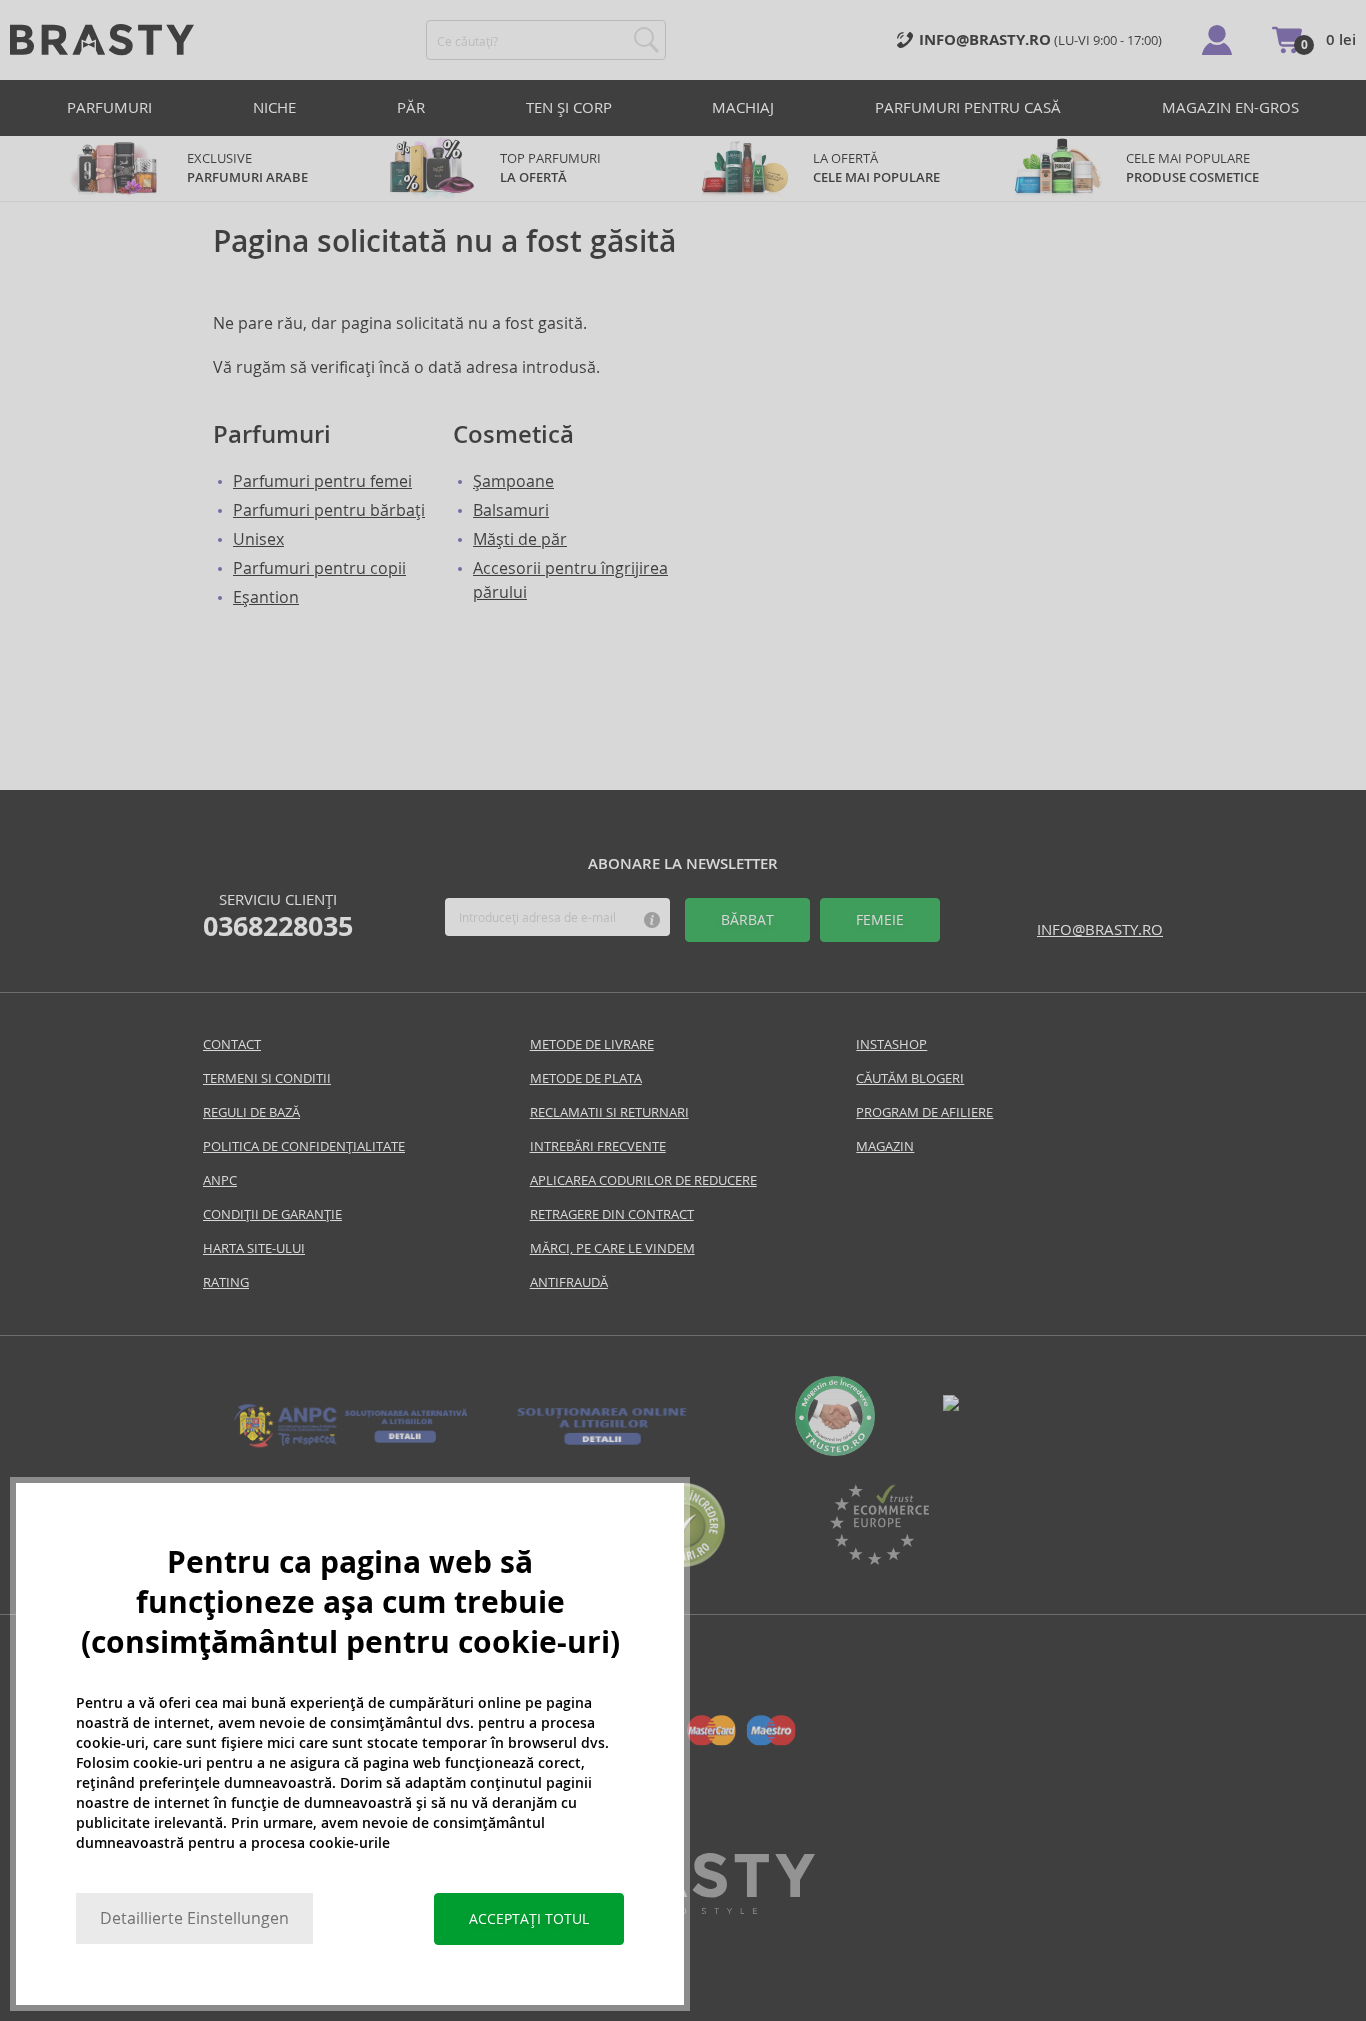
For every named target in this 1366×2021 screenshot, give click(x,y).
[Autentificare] (1217, 40)
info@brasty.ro (1100, 929)
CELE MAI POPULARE (1192, 168)
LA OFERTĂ (876, 168)
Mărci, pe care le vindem (612, 1248)
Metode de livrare (592, 1044)
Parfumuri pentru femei (322, 481)
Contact (232, 1044)
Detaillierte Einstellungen (194, 1918)
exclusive (247, 168)
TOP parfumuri (550, 168)
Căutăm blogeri (910, 1078)
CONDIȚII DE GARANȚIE (272, 1214)
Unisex (258, 539)
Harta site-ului (254, 1248)
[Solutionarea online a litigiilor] (602, 1445)
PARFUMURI (109, 107)
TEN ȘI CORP (569, 107)
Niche (274, 107)
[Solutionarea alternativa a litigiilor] (352, 1445)
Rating (226, 1282)
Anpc (220, 1180)
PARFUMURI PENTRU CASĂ (968, 107)
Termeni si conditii (267, 1078)
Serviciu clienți (278, 916)
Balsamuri (511, 510)
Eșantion (266, 597)
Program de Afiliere (924, 1112)
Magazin (885, 1146)
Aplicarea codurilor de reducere (643, 1180)
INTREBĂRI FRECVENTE (598, 1146)
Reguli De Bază (251, 1112)
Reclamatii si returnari (609, 1112)
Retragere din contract (612, 1214)
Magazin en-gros (1230, 107)
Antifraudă (569, 1282)
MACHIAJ (743, 107)
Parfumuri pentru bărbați (329, 510)
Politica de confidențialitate (304, 1146)
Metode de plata (586, 1078)
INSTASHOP (891, 1044)
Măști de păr (520, 539)
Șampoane (513, 481)
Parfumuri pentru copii (319, 568)
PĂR (411, 107)
